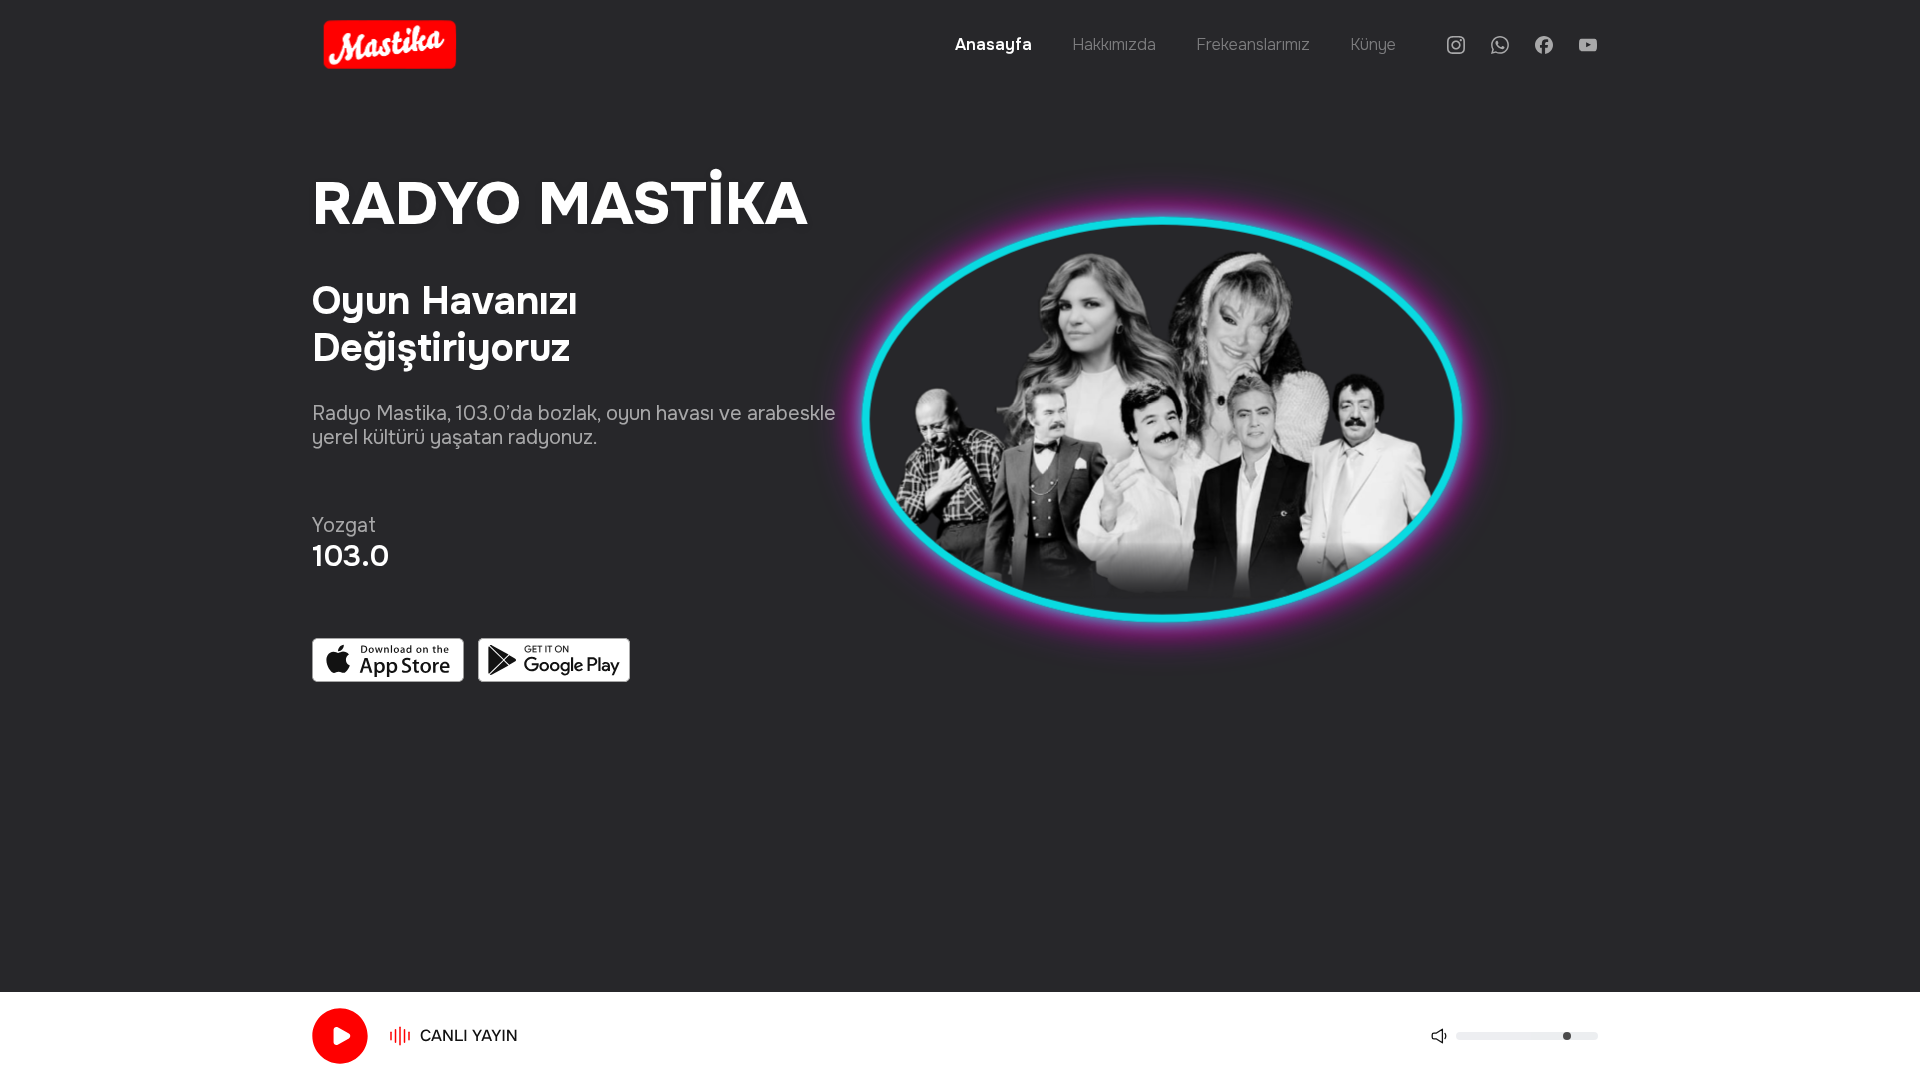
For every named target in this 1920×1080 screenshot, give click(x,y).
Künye (1373, 44)
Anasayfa (993, 44)
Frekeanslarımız (1253, 44)
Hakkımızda (1114, 44)
